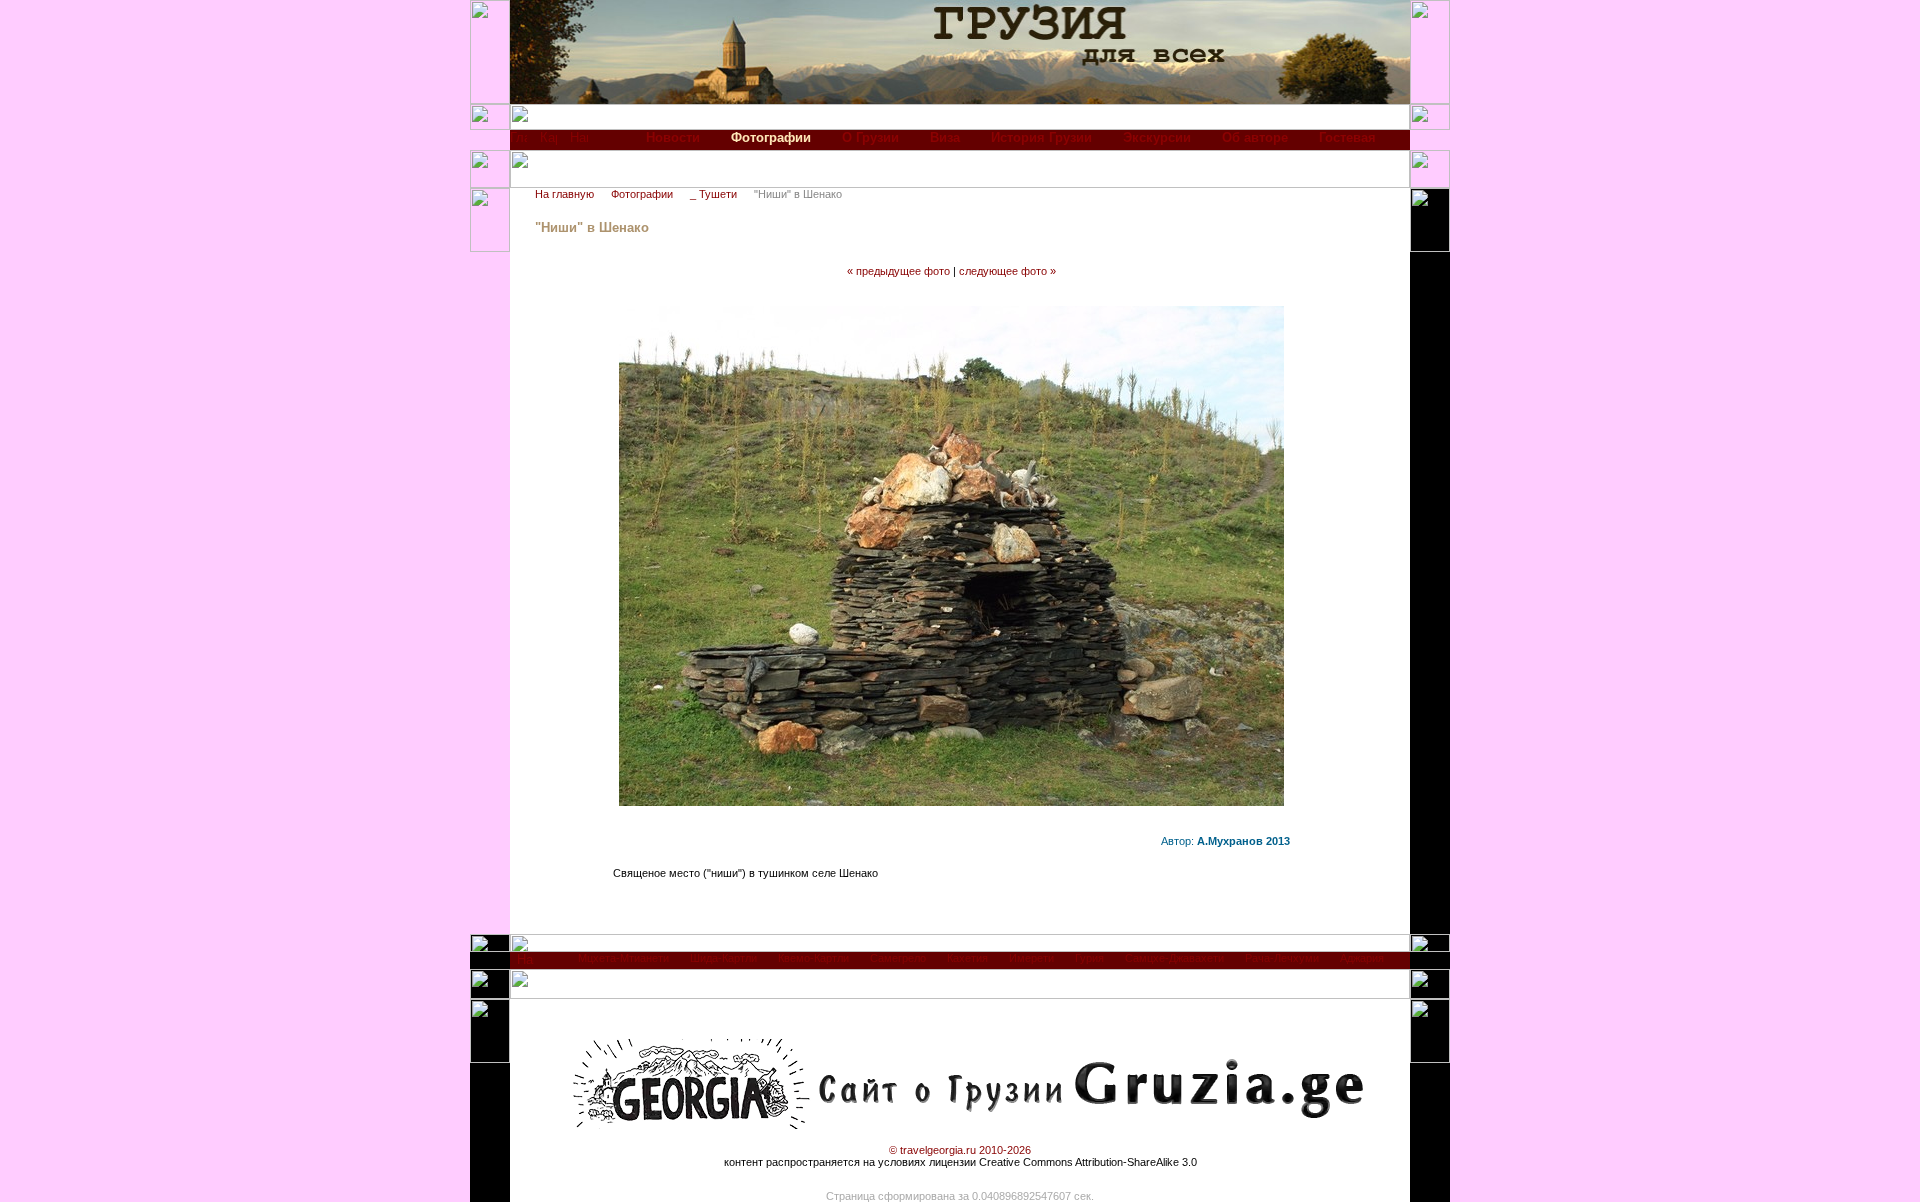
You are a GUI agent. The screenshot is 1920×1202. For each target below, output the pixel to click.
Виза (945, 137)
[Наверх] (525, 964)
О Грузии (870, 137)
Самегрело (898, 958)
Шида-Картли (723, 958)
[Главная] (518, 142)
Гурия (1089, 958)
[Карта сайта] (548, 142)
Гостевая (1347, 137)
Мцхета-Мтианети (623, 958)
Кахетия (967, 958)
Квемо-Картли (813, 958)
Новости (673, 137)
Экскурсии (1157, 137)
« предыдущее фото (898, 271)
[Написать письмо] (579, 142)
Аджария (1362, 958)
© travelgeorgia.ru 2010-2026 (960, 1150)
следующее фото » (1007, 271)
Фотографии (642, 194)
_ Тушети (713, 194)
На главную (564, 194)
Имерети (1031, 958)
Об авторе (1255, 137)
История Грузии (1041, 137)
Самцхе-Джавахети (1174, 958)
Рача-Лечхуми (1282, 958)
